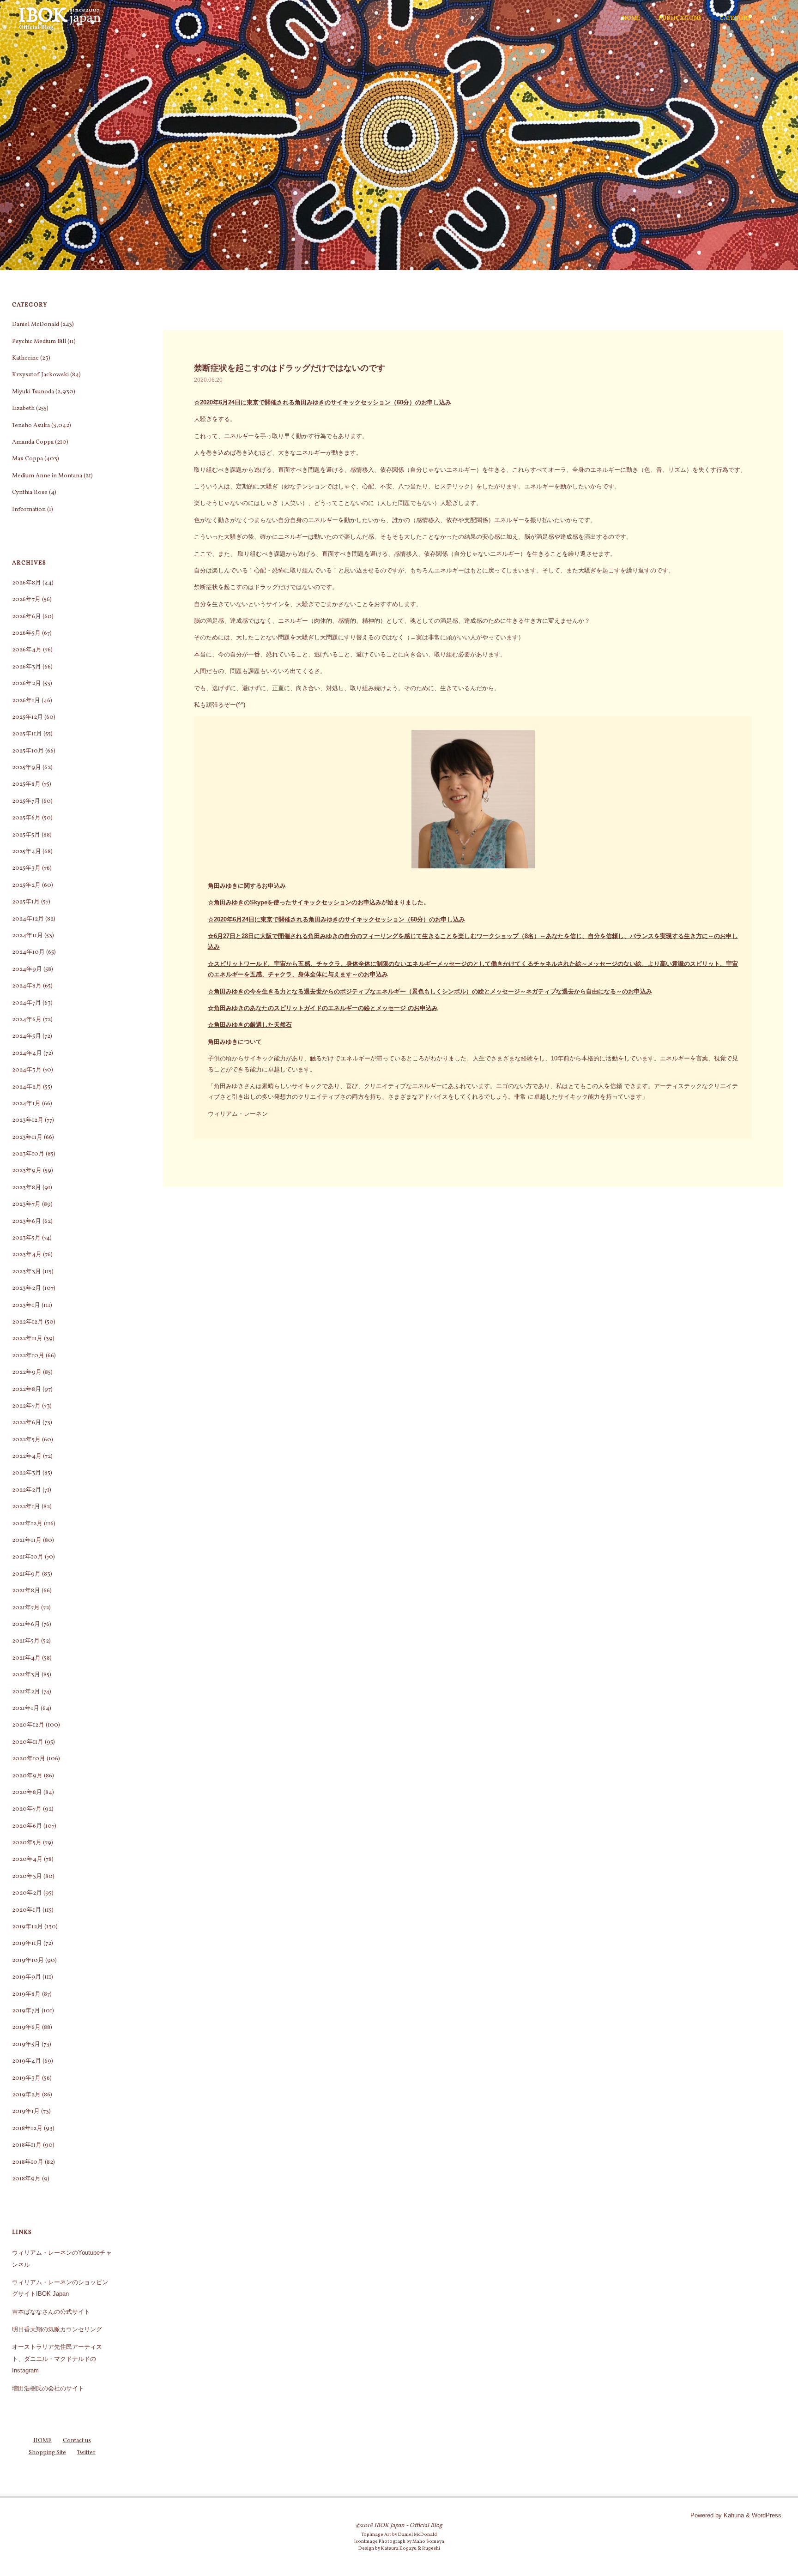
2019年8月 (26, 1994)
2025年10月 (28, 751)
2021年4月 (26, 1658)
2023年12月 (28, 1120)
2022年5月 (26, 1440)
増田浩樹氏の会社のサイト (48, 2388)
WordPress (767, 2515)
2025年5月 (26, 835)
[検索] (774, 18)
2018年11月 (27, 2145)
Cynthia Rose (30, 493)
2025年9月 (27, 768)
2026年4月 (27, 650)
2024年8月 (27, 986)
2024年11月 (27, 936)
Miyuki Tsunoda (33, 392)
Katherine (25, 358)
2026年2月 (27, 684)
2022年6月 (27, 1423)
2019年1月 (26, 2112)
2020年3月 (27, 1877)
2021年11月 (27, 1541)
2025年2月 (26, 885)
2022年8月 (27, 1390)
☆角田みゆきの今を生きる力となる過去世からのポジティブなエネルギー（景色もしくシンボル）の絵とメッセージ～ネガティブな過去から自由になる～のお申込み (430, 991)
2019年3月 (26, 2078)
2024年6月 (27, 1020)
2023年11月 (27, 1138)
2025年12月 (27, 717)
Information (29, 510)
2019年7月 (26, 2011)
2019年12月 (27, 1927)
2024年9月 (27, 969)
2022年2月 (27, 1490)
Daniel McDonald (36, 325)
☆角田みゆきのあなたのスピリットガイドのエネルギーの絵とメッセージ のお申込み (323, 1008)
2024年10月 (28, 952)
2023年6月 (27, 1222)
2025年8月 (26, 784)
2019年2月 (26, 2095)
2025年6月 (26, 818)
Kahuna (733, 2515)
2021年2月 (26, 1692)
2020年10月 (29, 1759)
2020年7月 (27, 1809)
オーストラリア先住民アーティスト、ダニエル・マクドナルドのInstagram (57, 2359)
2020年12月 (28, 1725)
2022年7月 (26, 1406)
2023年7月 (26, 1204)
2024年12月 (28, 919)
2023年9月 (27, 1171)
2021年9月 (26, 1574)
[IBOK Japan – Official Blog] (60, 18)
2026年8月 (27, 583)
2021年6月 (26, 1625)
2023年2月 (27, 1288)
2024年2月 (27, 1087)
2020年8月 (27, 1793)
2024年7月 (27, 1003)
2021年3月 (26, 1675)
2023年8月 (27, 1188)
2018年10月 (28, 2162)
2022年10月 (28, 1356)
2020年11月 (28, 1742)
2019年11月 (27, 1944)
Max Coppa (27, 459)
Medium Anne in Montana (47, 476)
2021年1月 (26, 1709)
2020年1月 (27, 1910)
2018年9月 (26, 2179)
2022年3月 (27, 1473)
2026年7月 (26, 600)
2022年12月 (28, 1322)
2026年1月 (26, 701)
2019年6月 (26, 2028)
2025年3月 (26, 868)
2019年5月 (26, 2045)
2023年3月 (27, 1272)
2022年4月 (27, 1457)
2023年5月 (26, 1238)
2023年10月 (28, 1154)
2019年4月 (27, 2061)
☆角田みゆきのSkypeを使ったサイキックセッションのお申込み (295, 902)
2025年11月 (27, 734)
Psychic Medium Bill (39, 342)
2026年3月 (27, 667)
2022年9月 (27, 1372)
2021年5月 (26, 1641)
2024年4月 (27, 1053)
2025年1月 (26, 902)
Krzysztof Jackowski (40, 375)
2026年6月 (27, 617)
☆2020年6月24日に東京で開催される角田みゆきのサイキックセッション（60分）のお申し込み (323, 402)
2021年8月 (26, 1591)
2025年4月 (27, 852)
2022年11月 (27, 1339)
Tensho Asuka (31, 426)
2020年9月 (27, 1776)
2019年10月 (28, 1961)
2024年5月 (27, 1036)
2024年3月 (27, 1070)
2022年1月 (26, 1507)
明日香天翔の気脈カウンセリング (57, 2329)
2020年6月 (27, 1826)
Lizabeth (23, 409)
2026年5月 (26, 633)
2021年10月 (28, 1557)
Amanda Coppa (33, 442)
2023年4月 (27, 1255)
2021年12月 (27, 1524)
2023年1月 (26, 1306)
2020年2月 (27, 1893)
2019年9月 (27, 1977)
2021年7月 (26, 1608)
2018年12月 (27, 2129)
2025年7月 (26, 801)
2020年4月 (27, 1860)
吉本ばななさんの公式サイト (51, 2312)
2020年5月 (27, 1843)
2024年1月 (26, 1104)
